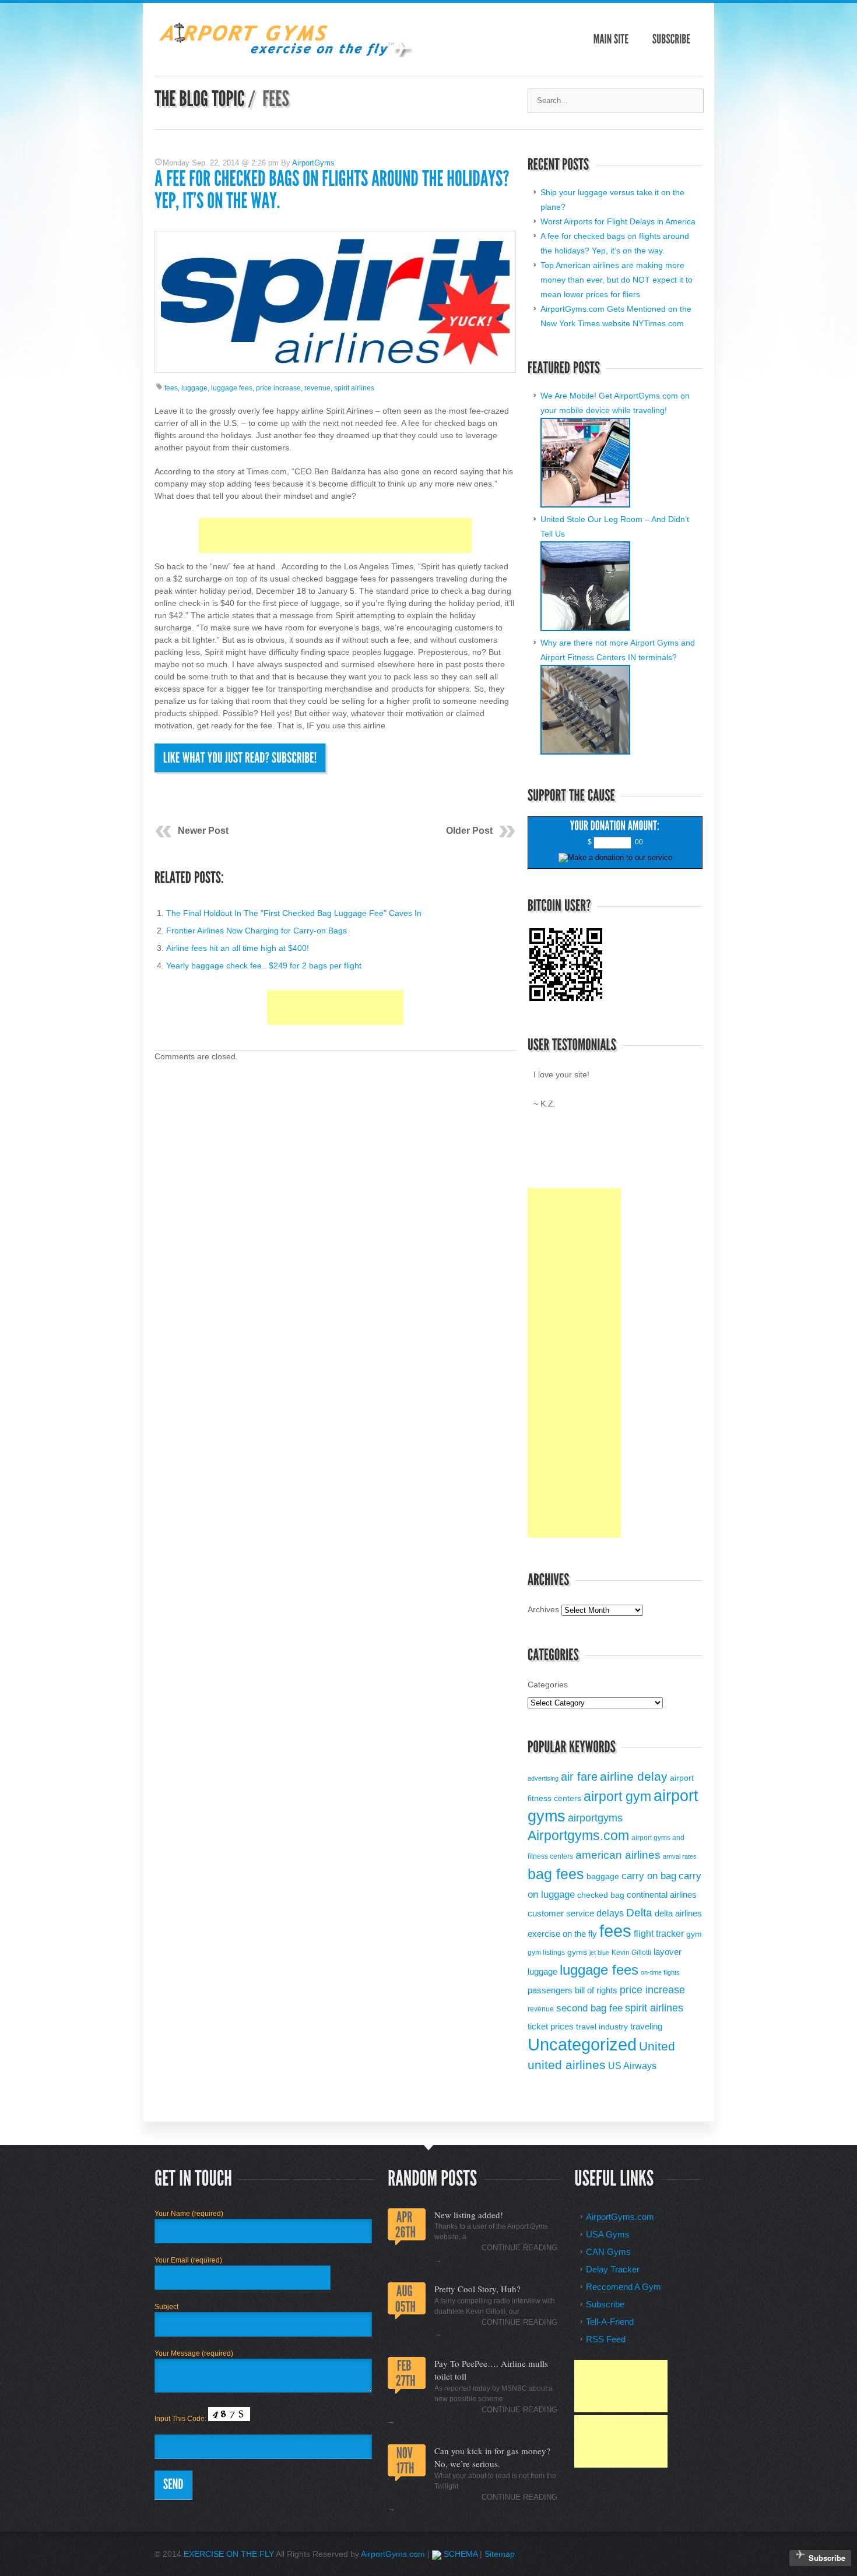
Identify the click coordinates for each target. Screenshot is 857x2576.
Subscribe (605, 2304)
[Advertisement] (335, 535)
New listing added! (469, 2215)
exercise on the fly (562, 1934)
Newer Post (203, 831)
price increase (278, 388)
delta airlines (678, 1914)
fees (171, 388)
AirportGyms (313, 163)
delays (610, 1913)
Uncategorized (582, 2045)
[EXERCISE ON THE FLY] (284, 54)
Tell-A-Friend (610, 2322)
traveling (646, 2027)
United (657, 2046)
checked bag (601, 1895)
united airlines (567, 2065)
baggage (603, 1877)
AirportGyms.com (620, 2217)
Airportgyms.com (578, 1836)
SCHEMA (459, 2554)
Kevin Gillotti (631, 1953)
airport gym (617, 1796)
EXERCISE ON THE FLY (229, 2554)
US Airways (632, 2066)
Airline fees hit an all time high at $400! (238, 948)
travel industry (602, 2027)
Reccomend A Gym (624, 2287)
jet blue (599, 1953)
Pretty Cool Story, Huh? (477, 2289)
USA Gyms (608, 2234)
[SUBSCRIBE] (672, 39)
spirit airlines (354, 388)
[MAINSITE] (611, 39)
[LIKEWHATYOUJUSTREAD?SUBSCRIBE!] (240, 758)
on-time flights (660, 1972)
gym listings (546, 1953)
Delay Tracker (613, 2269)
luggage (194, 388)
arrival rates (680, 1856)
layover (668, 1952)
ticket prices (551, 2026)
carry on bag (649, 1876)
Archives (543, 1609)
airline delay (634, 1776)
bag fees (556, 1874)
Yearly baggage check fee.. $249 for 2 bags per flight (264, 965)
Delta (639, 1913)
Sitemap (500, 2554)
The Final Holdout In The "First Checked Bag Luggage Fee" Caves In (294, 913)
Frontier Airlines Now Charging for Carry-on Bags (257, 931)
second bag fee (589, 2008)
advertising (543, 1778)
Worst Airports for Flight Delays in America (618, 221)
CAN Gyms (608, 2252)
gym (694, 1934)
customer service (561, 1914)
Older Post (469, 831)
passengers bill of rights (572, 1990)
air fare (579, 1777)
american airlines (618, 1855)
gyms (577, 1952)
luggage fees (232, 388)
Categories (548, 1685)
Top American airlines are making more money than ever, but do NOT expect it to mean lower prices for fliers (617, 280)
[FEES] (276, 99)
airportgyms (595, 1818)
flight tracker (659, 1933)
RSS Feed (606, 2339)
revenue (317, 388)
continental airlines (662, 1895)
